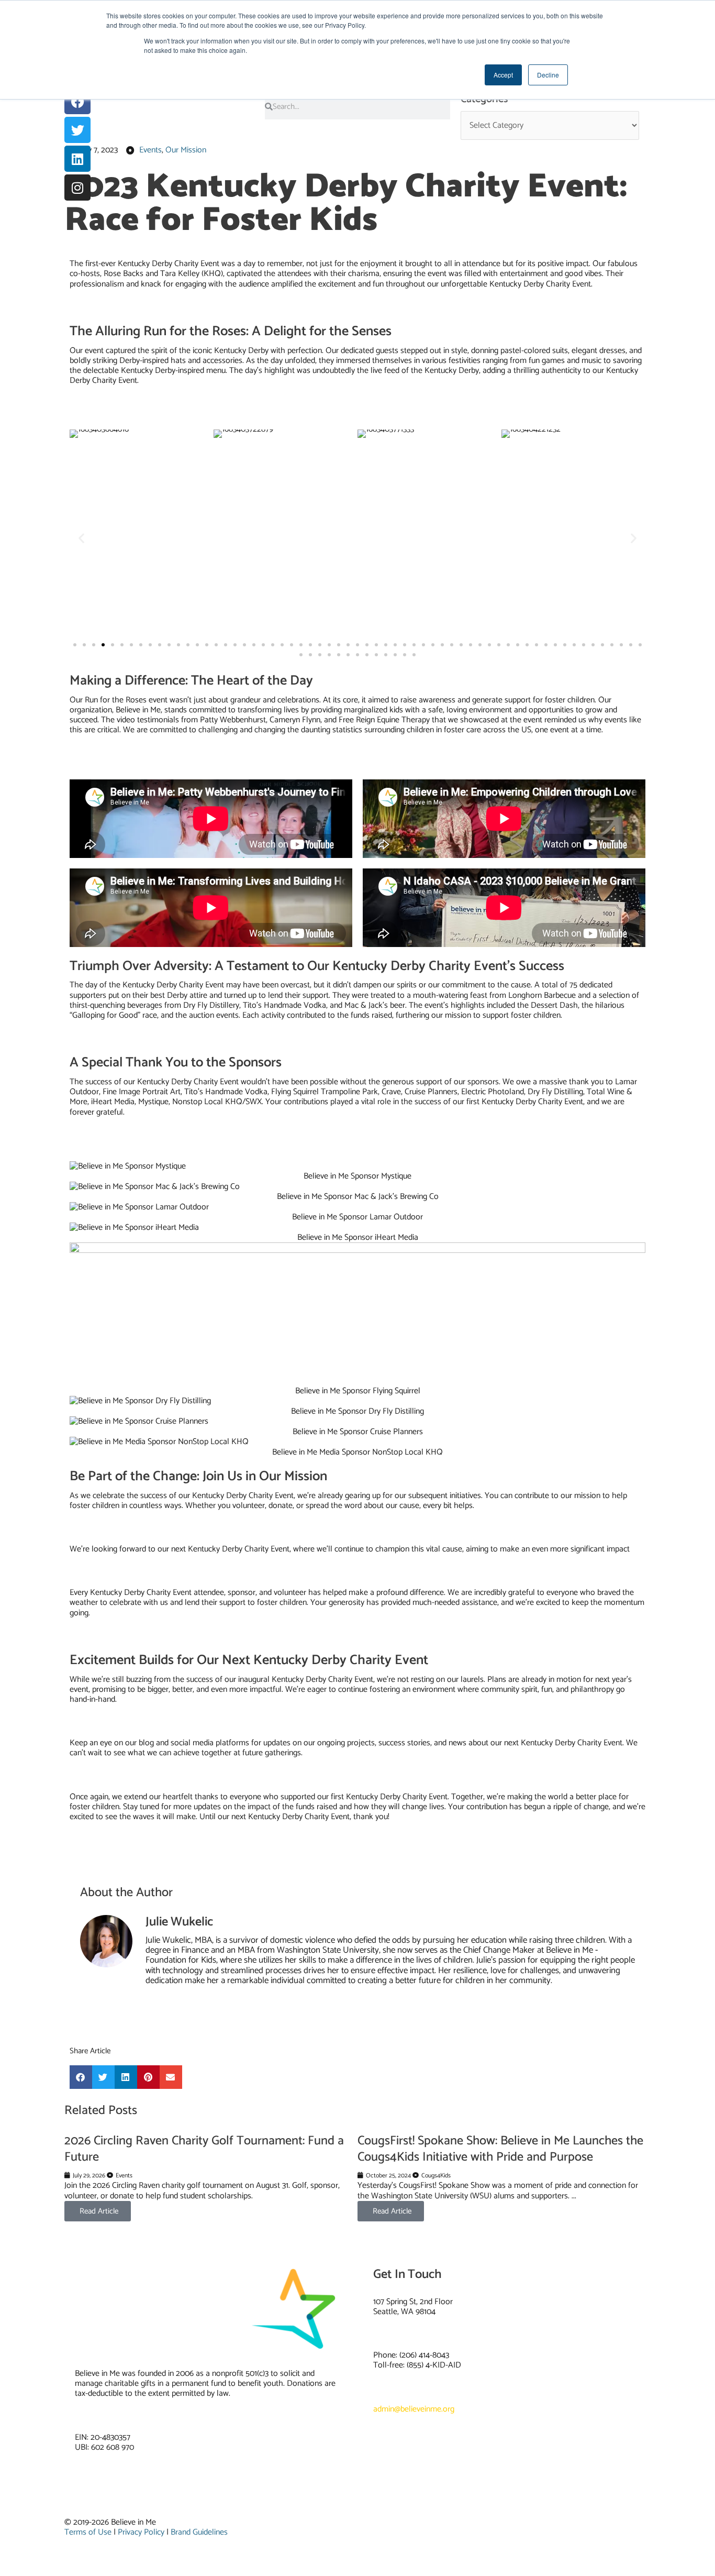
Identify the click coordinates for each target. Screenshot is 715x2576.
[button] (81, 538)
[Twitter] (77, 130)
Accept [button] (503, 75)
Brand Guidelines (199, 2532)
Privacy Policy (141, 2532)
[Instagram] (77, 188)
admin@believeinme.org (414, 2409)
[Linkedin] (77, 159)
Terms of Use (88, 2532)
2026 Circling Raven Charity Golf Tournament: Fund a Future (204, 2149)
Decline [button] (548, 75)
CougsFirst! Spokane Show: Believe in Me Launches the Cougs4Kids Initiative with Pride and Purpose (500, 2149)
